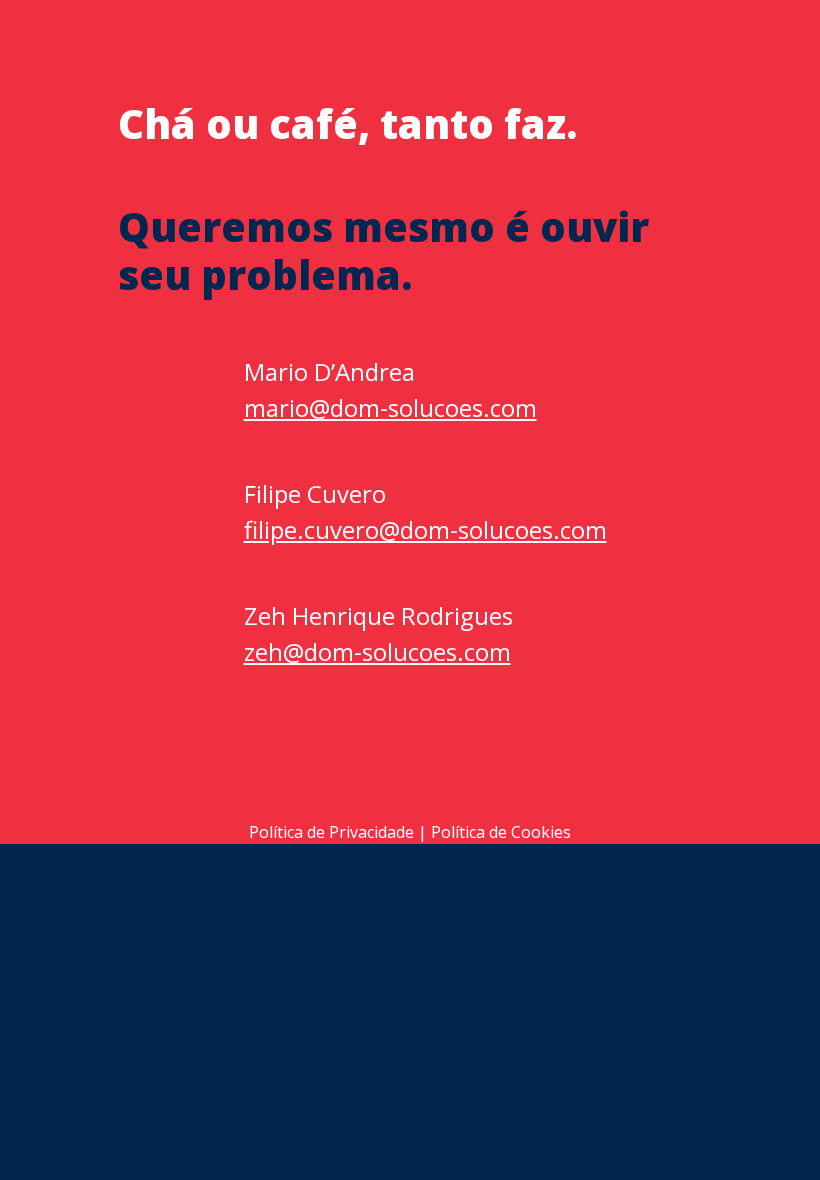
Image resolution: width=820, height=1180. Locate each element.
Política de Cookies (501, 832)
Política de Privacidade (331, 832)
